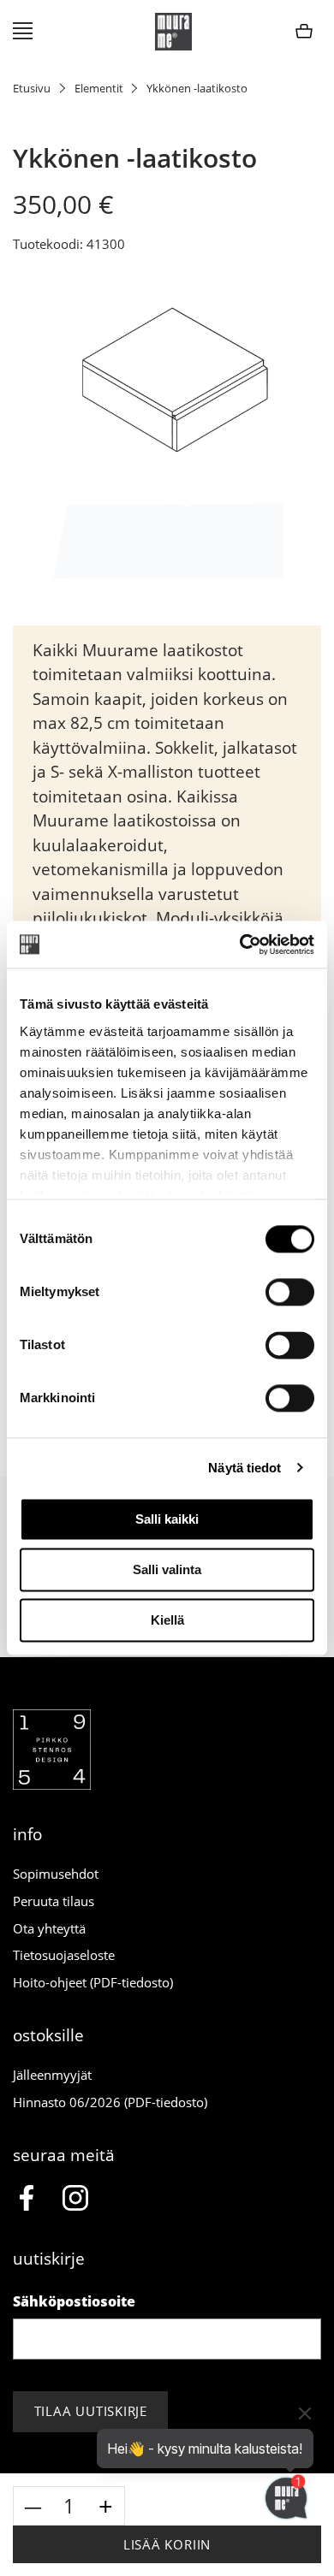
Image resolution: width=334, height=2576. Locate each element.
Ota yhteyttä (49, 1928)
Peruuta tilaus (54, 1901)
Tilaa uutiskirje (91, 2411)
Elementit (99, 88)
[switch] (290, 1292)
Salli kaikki (167, 1519)
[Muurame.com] (52, 1785)
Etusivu (32, 88)
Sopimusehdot (56, 1874)
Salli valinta (167, 1569)
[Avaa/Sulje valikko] (23, 32)
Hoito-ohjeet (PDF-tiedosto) (93, 1982)
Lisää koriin (167, 2544)
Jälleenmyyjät (52, 2075)
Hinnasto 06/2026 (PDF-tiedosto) (110, 2102)
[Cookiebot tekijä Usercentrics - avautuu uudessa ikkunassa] (240, 945)
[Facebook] (26, 2200)
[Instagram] (76, 2200)
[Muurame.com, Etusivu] (174, 32)
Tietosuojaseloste (64, 1955)
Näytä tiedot (245, 1468)
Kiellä (167, 1620)
